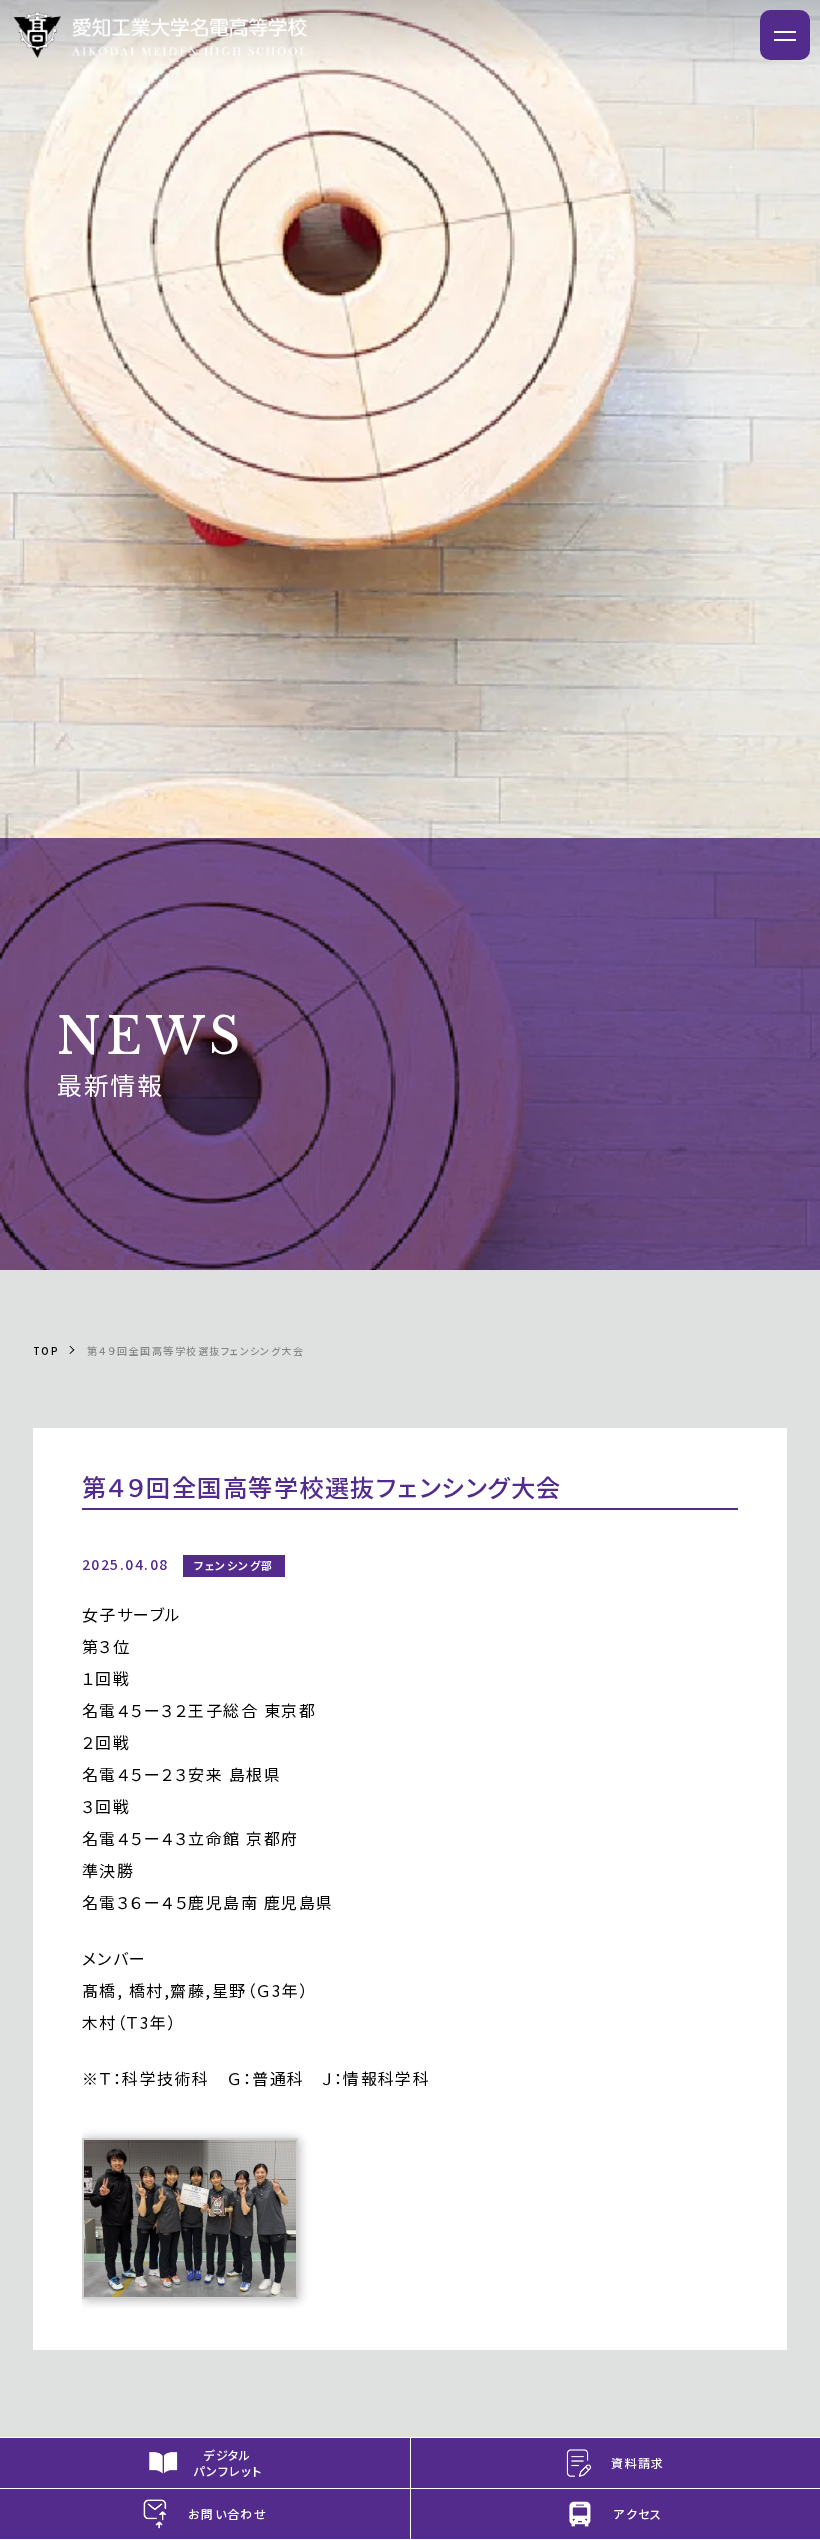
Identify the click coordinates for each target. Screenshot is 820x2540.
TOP (46, 1350)
